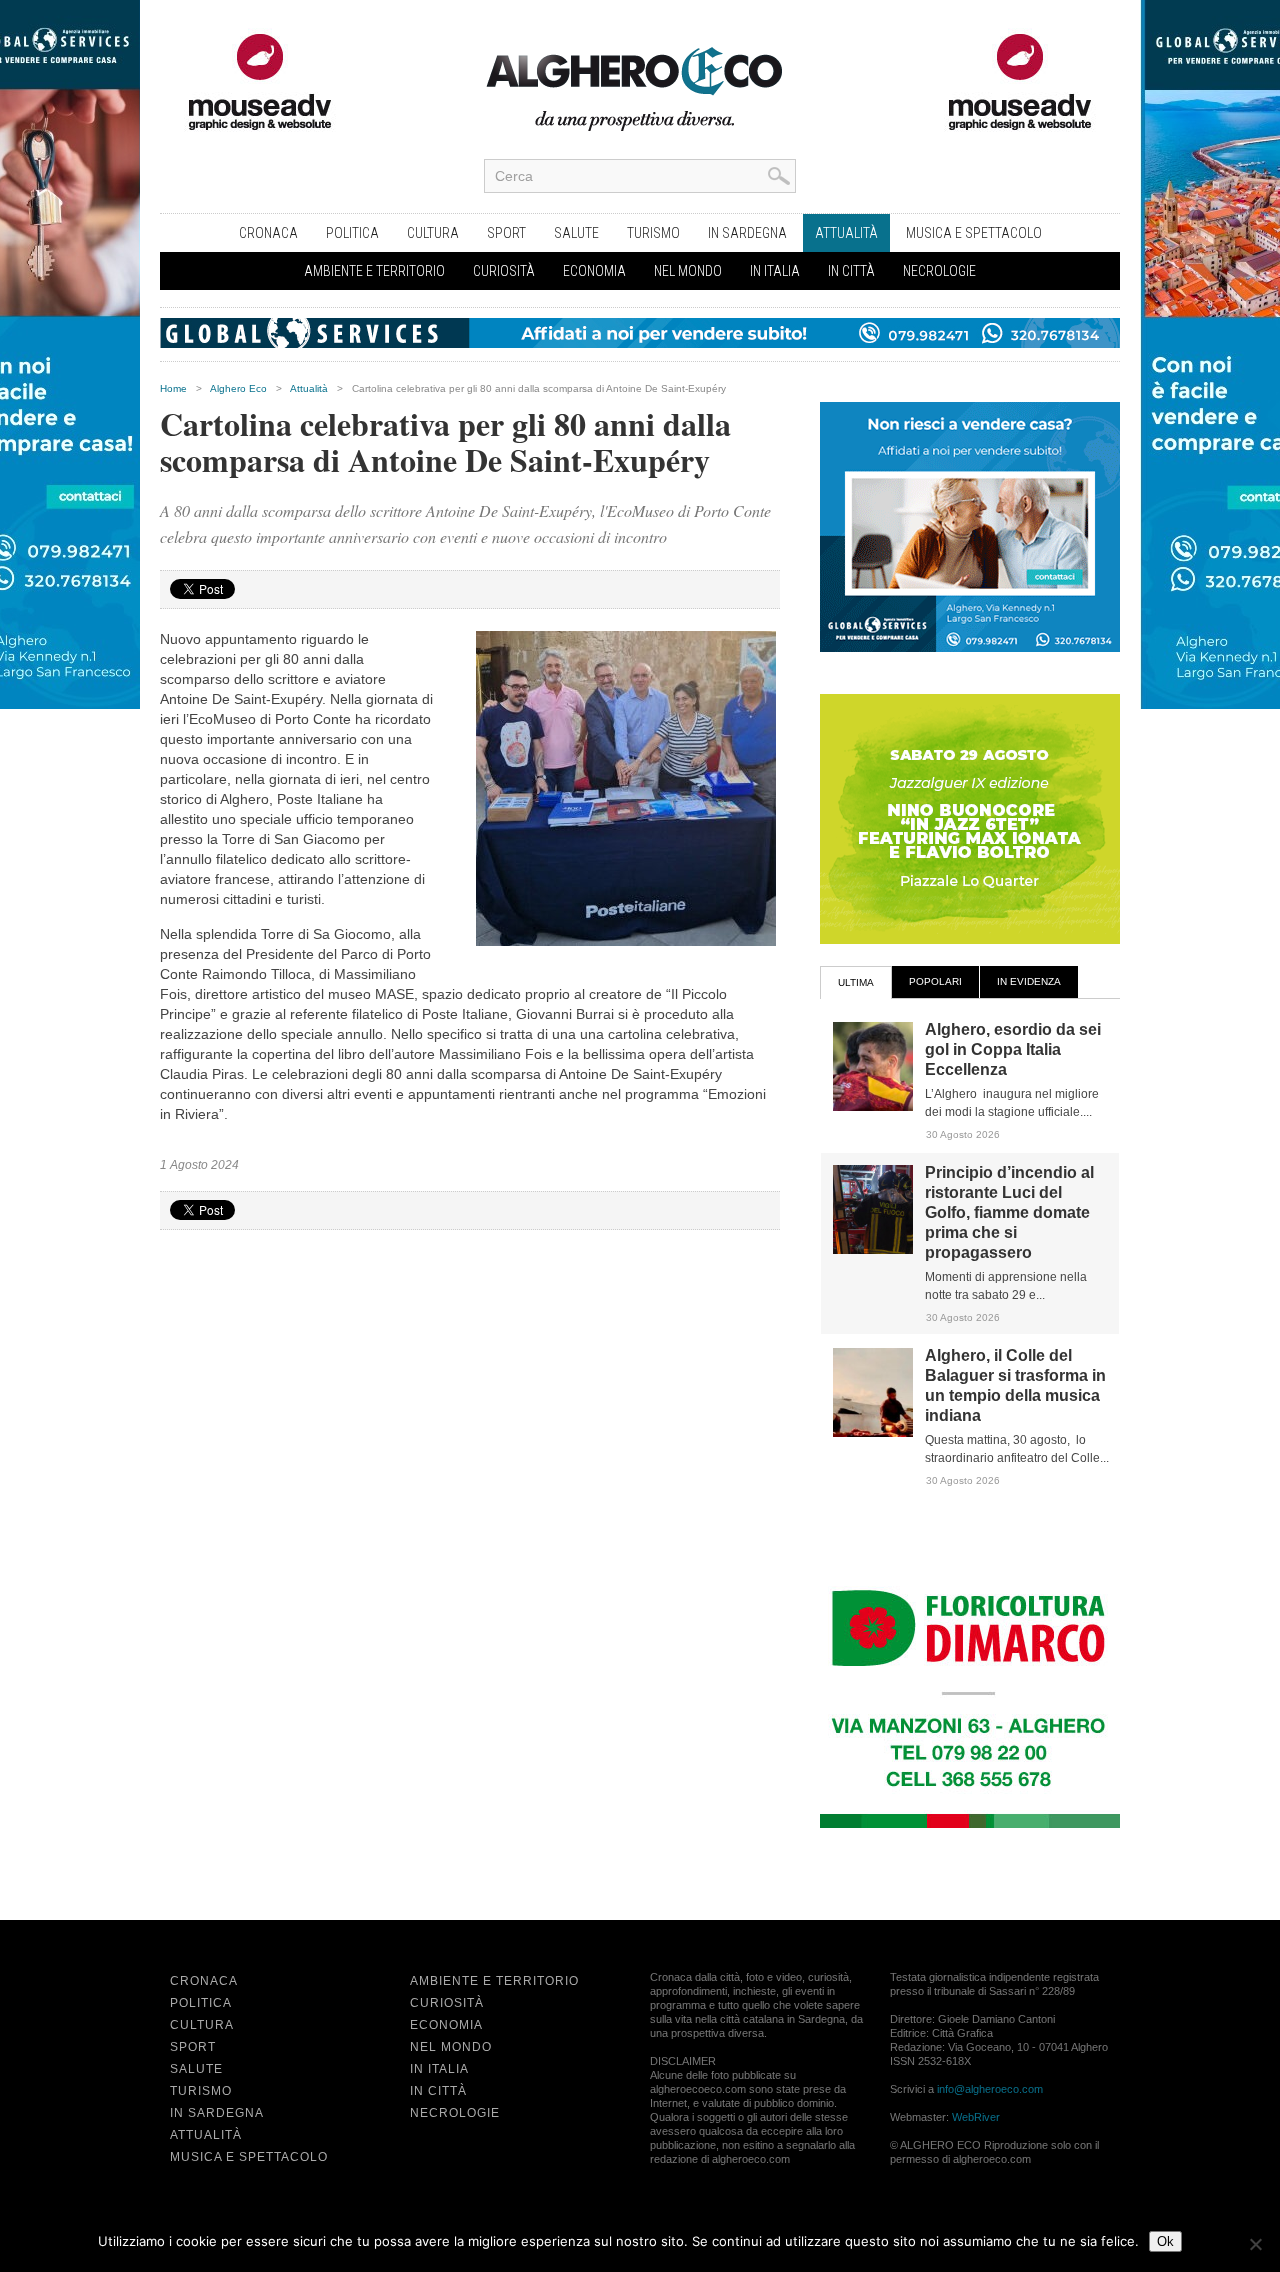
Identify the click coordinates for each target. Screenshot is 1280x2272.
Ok (1165, 2241)
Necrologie (939, 271)
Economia (594, 271)
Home (173, 388)
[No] (1255, 2244)
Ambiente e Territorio (374, 271)
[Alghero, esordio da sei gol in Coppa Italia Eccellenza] (873, 1107)
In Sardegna (747, 233)
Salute (576, 233)
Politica (352, 233)
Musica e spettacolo (974, 233)
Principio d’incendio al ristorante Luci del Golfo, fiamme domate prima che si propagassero (1009, 1212)
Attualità (846, 233)
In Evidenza (1029, 981)
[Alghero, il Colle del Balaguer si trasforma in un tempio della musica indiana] (873, 1433)
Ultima (856, 982)
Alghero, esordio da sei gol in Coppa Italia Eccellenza (1013, 1049)
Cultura (433, 233)
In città (851, 271)
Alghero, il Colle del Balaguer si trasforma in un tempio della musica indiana (1015, 1385)
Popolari (935, 981)
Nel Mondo (688, 271)
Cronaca (268, 233)
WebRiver (976, 2117)
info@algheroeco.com (990, 2089)
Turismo (653, 233)
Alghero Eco (238, 388)
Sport (506, 233)
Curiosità (504, 271)
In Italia (775, 271)
